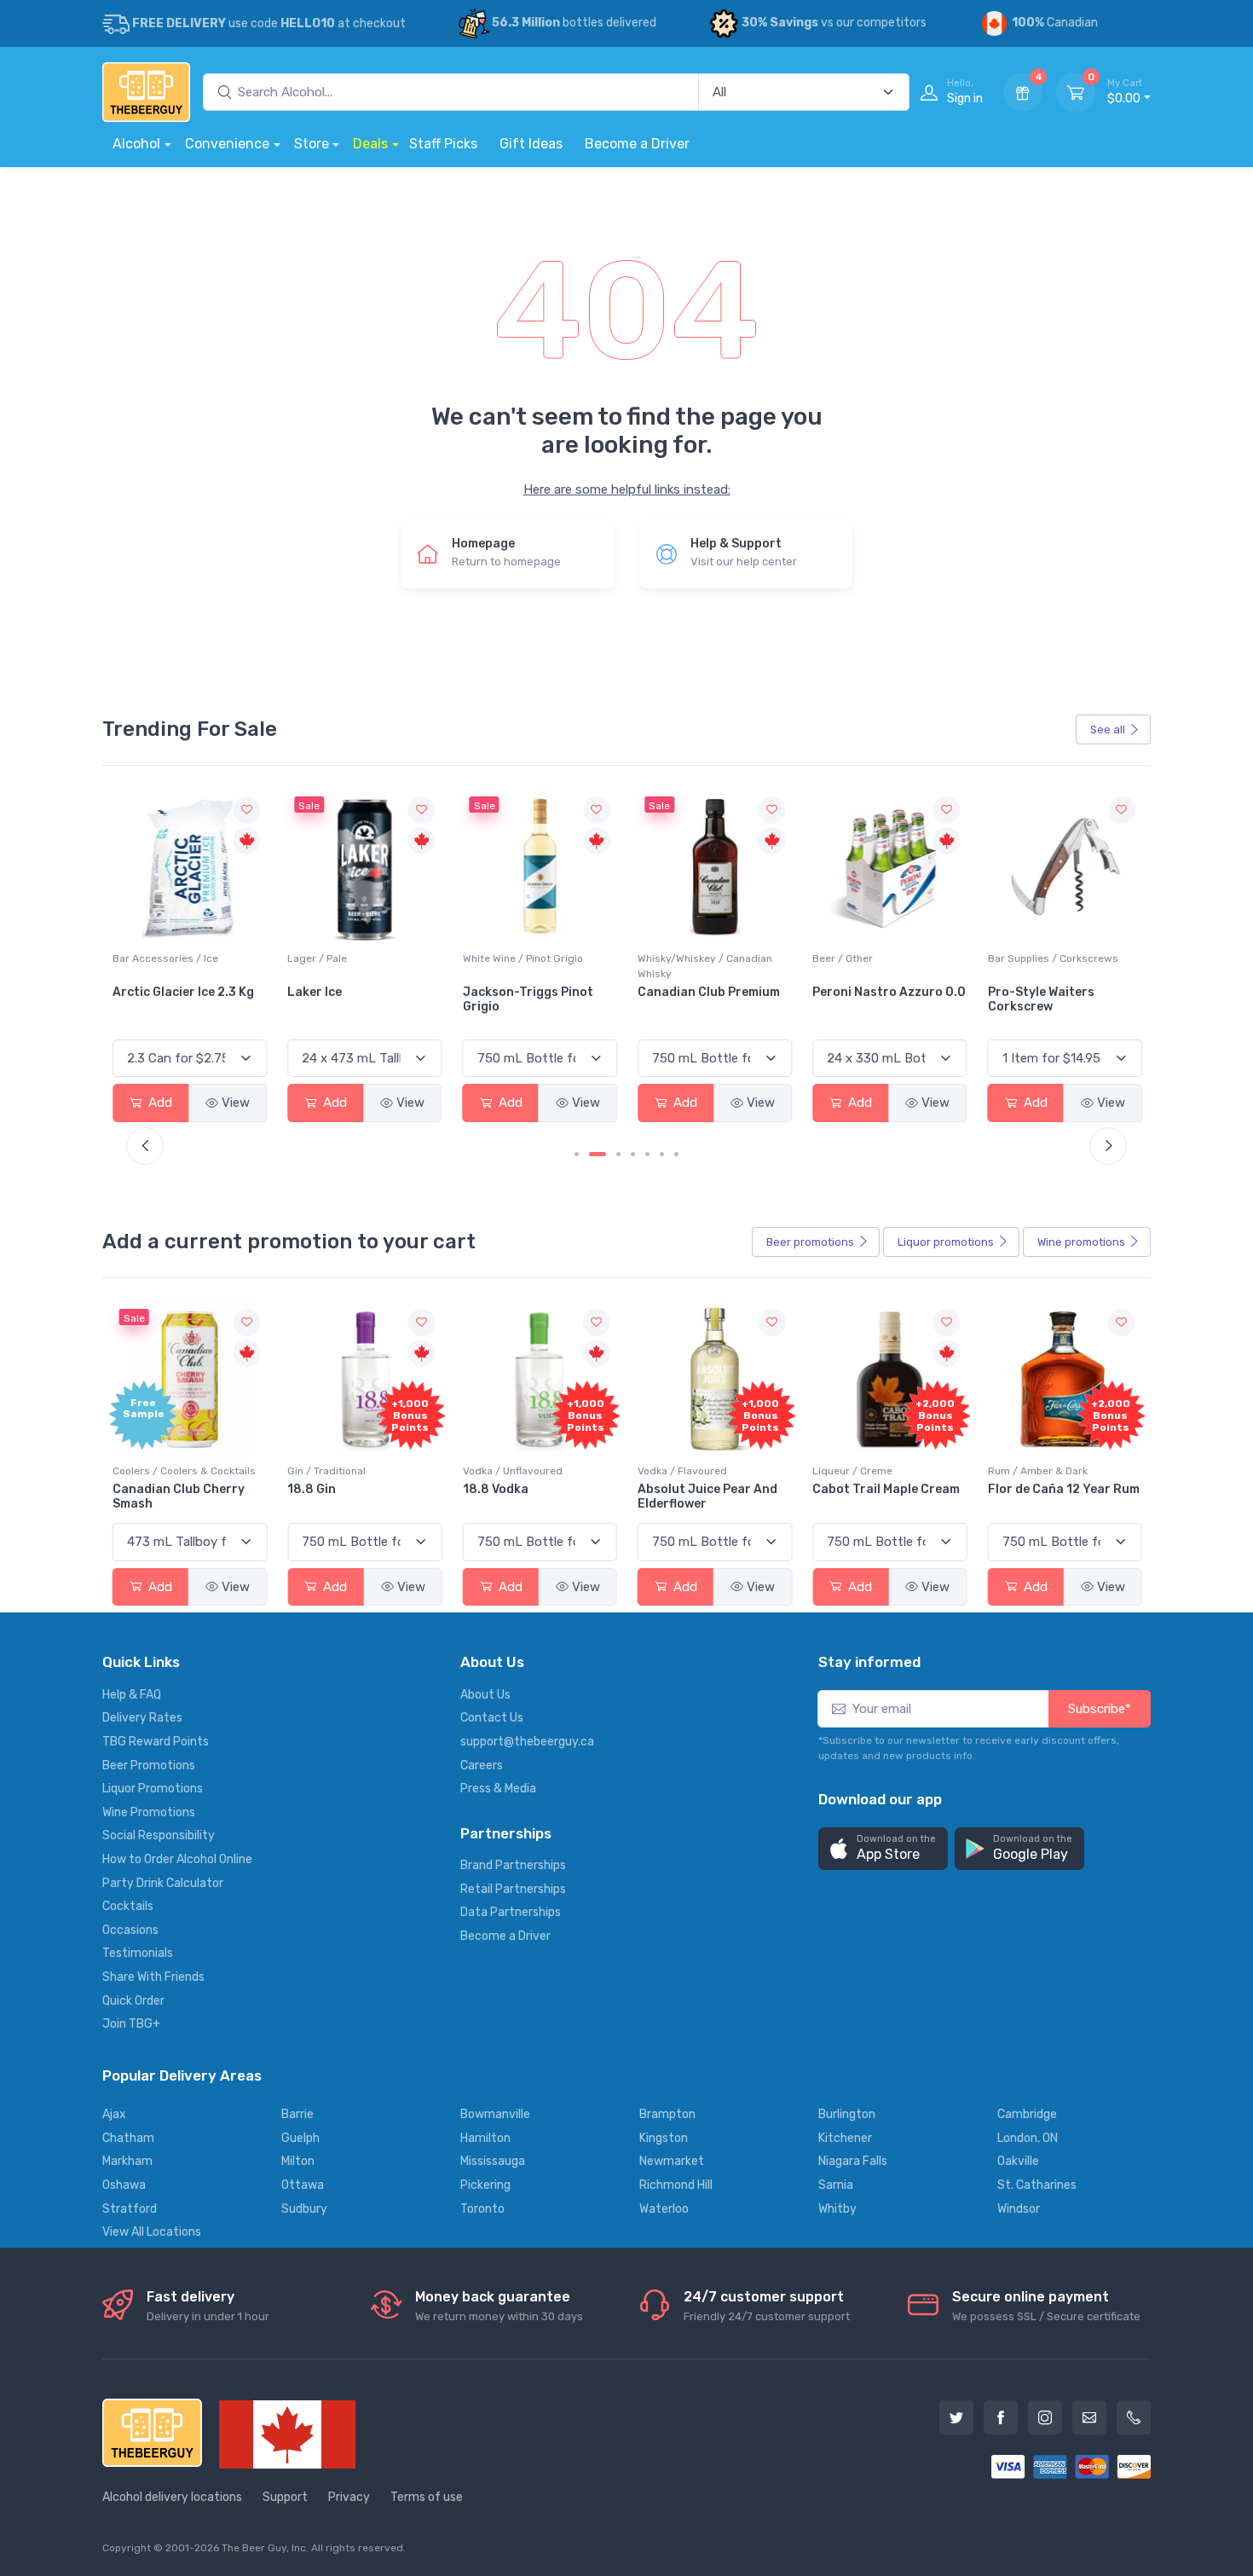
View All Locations (152, 2232)
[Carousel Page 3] (618, 1154)
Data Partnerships (511, 1912)
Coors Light (1024, 993)
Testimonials (138, 1953)
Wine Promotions (149, 1812)
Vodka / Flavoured (682, 1471)
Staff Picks (443, 144)
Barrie (297, 2114)
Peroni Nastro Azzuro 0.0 (714, 993)
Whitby (837, 2209)
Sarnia (836, 2185)
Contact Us (492, 1718)
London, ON (1028, 2138)
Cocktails (128, 1906)
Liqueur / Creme (852, 1471)
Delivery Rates (142, 1718)
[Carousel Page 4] (633, 1154)
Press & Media (498, 1789)
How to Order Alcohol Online (177, 1859)
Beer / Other (668, 959)
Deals (370, 144)
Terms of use (427, 2497)
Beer (810, 1242)
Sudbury (304, 2209)
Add (159, 1103)
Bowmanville (495, 2114)
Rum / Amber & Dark (1038, 1471)
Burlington (847, 2114)
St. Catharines (1037, 2185)
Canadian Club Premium (534, 993)
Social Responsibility (159, 1835)
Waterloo (664, 2209)
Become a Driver (637, 144)
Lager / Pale (142, 959)
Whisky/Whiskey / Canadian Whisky (530, 967)
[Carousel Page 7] (676, 1154)
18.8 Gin (312, 1489)
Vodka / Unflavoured (513, 1471)
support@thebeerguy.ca (527, 1742)
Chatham (128, 2138)
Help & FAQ (132, 1695)
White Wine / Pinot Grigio (347, 959)
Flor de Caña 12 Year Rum (1064, 1489)
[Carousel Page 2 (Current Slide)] (598, 1154)
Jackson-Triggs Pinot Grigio (352, 1000)
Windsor (1019, 2209)
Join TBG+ (131, 2024)
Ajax (114, 2114)
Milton (298, 2161)
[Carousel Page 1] (577, 1154)
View (236, 1103)
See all (1108, 729)
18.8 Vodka (496, 1489)
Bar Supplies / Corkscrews (878, 959)
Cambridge (1027, 2114)
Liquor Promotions (153, 1789)
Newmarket (672, 2161)
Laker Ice (140, 993)
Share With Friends (153, 1977)
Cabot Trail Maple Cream (886, 1489)
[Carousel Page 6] (662, 1154)
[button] (883, 1849)
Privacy (349, 2497)
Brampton (667, 2114)
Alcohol (136, 144)
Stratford (130, 2209)
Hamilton (485, 2138)
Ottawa (303, 2185)
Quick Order (133, 2001)
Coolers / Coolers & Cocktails (184, 1471)
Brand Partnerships (513, 1865)
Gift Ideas (531, 144)
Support (285, 2497)
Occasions (130, 1930)
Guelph (300, 2138)
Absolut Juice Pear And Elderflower (707, 1496)
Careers (482, 1766)
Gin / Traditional (326, 1471)
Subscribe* (1100, 1709)
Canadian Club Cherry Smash (179, 1496)
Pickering (485, 2185)
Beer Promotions (149, 1766)
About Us (485, 1695)
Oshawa (124, 2185)
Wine (1081, 1242)
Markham (127, 2161)
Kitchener (845, 2138)
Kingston (664, 2138)
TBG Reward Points (156, 1742)
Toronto (482, 2209)
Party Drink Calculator (163, 1883)
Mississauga (493, 2161)
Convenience (227, 144)
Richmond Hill (676, 2185)
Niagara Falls (853, 2161)
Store (312, 144)
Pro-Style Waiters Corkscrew (866, 1000)
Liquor (946, 1242)
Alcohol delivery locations (172, 2497)
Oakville (1018, 2161)
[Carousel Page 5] (647, 1154)
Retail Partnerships (513, 1889)
